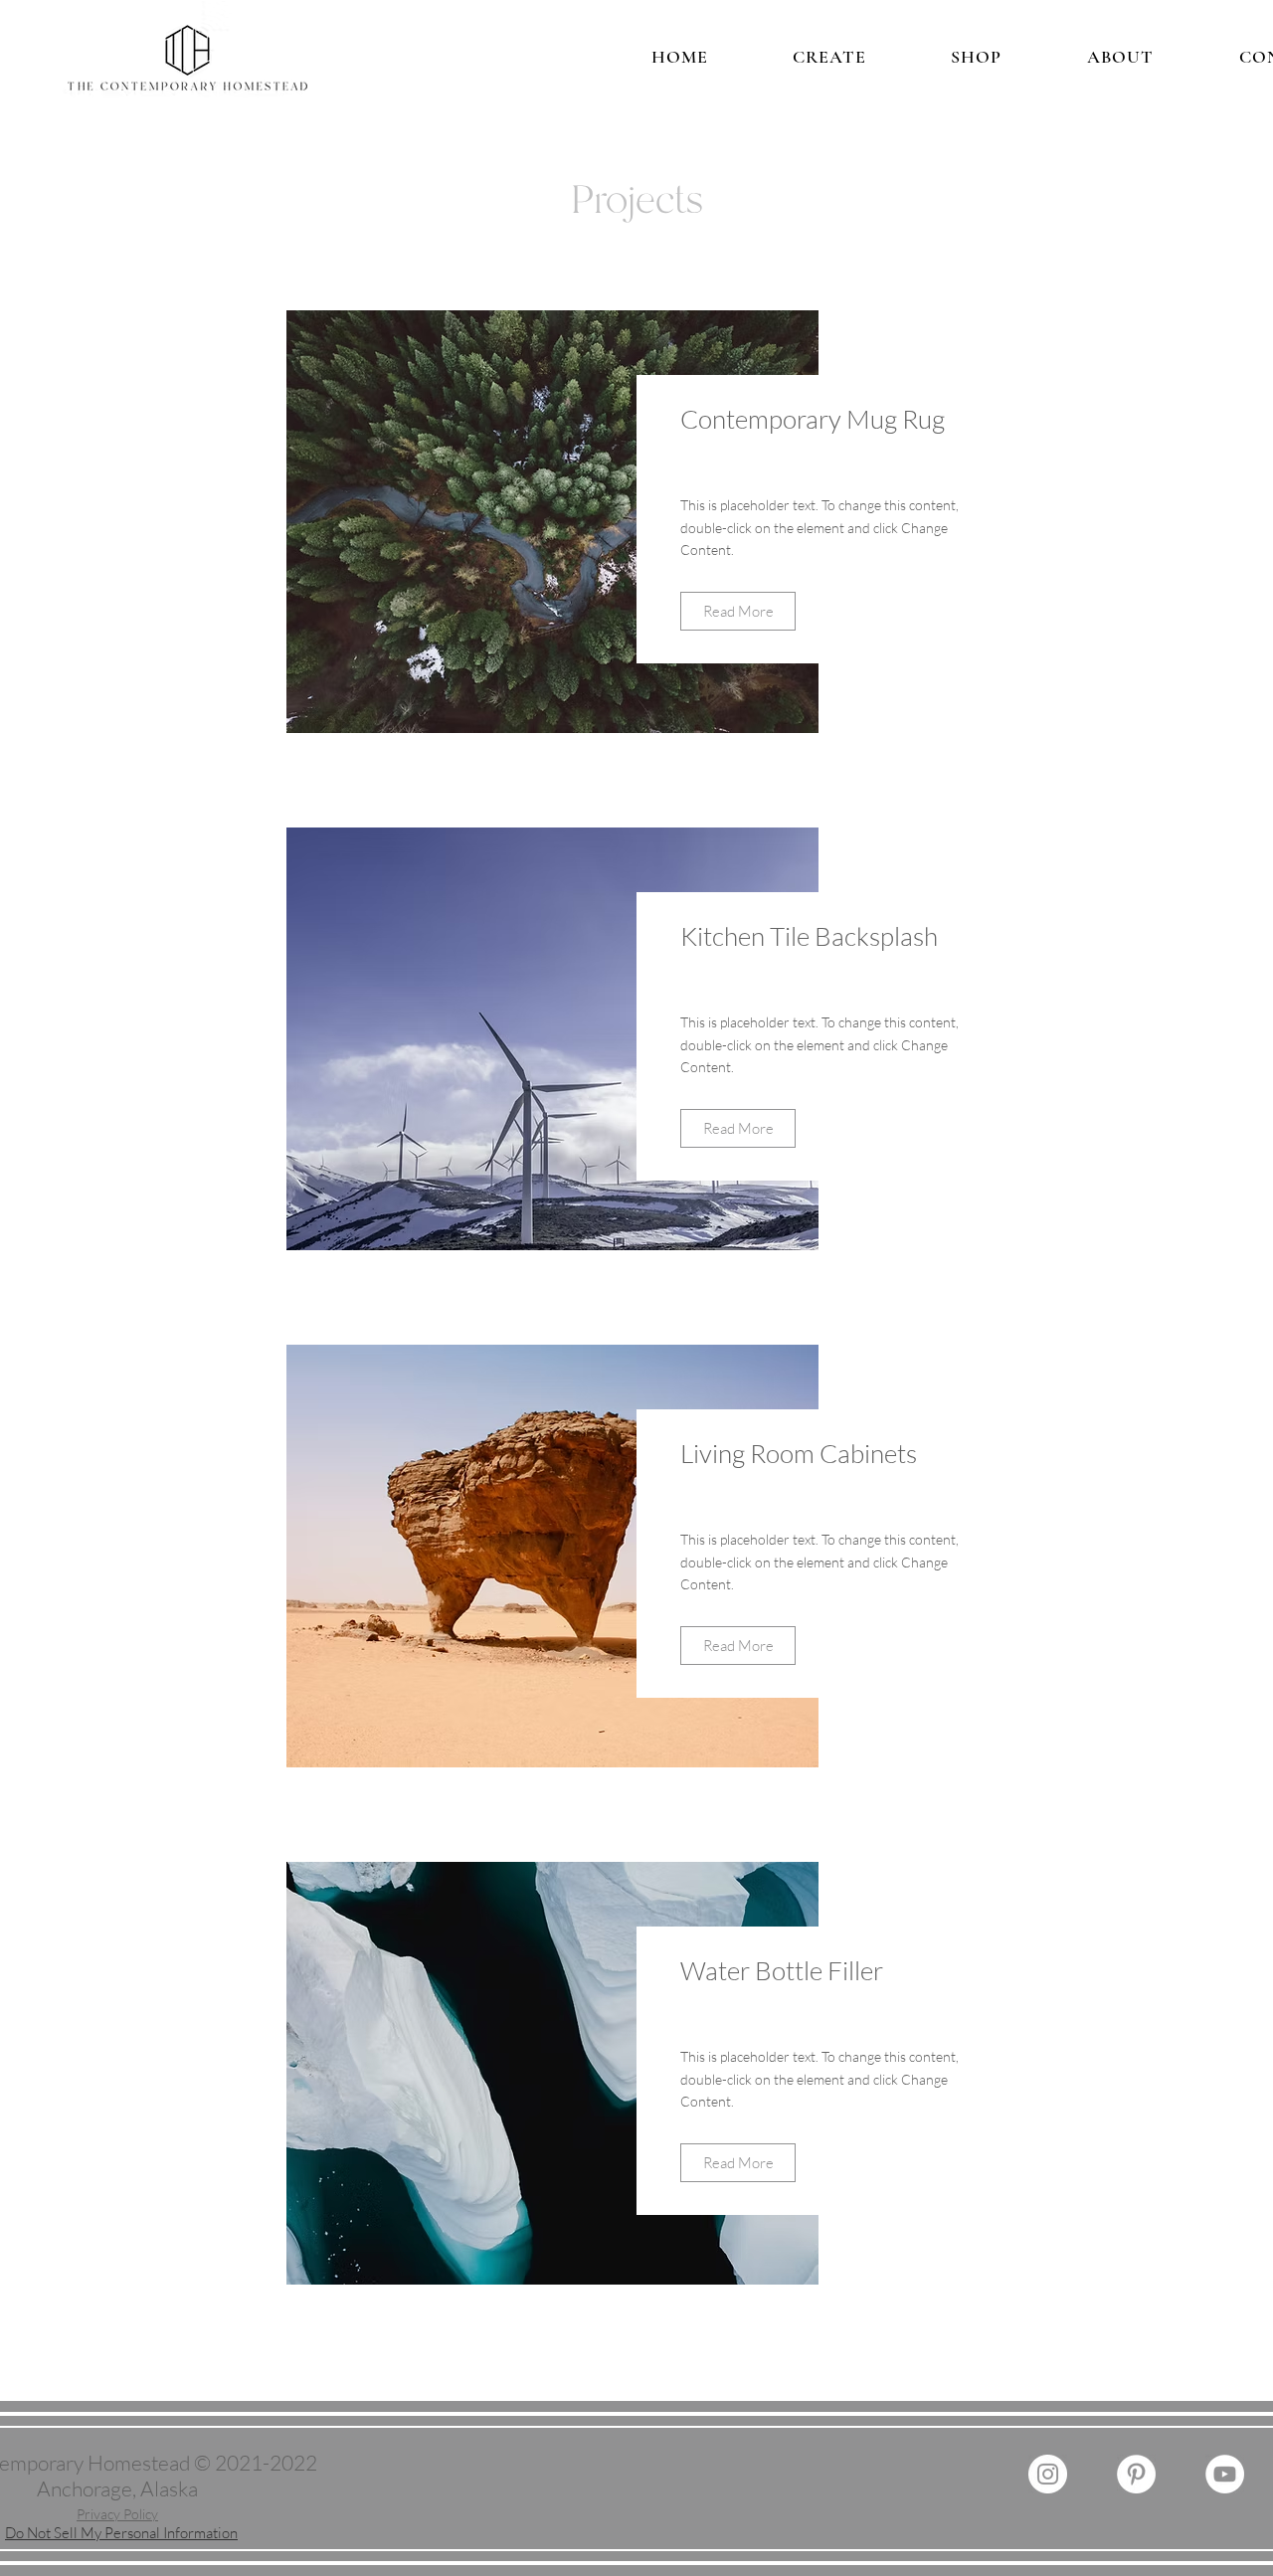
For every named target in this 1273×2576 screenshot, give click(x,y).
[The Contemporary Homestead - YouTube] (1225, 2474)
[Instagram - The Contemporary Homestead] (1048, 2474)
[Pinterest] (1136, 2474)
